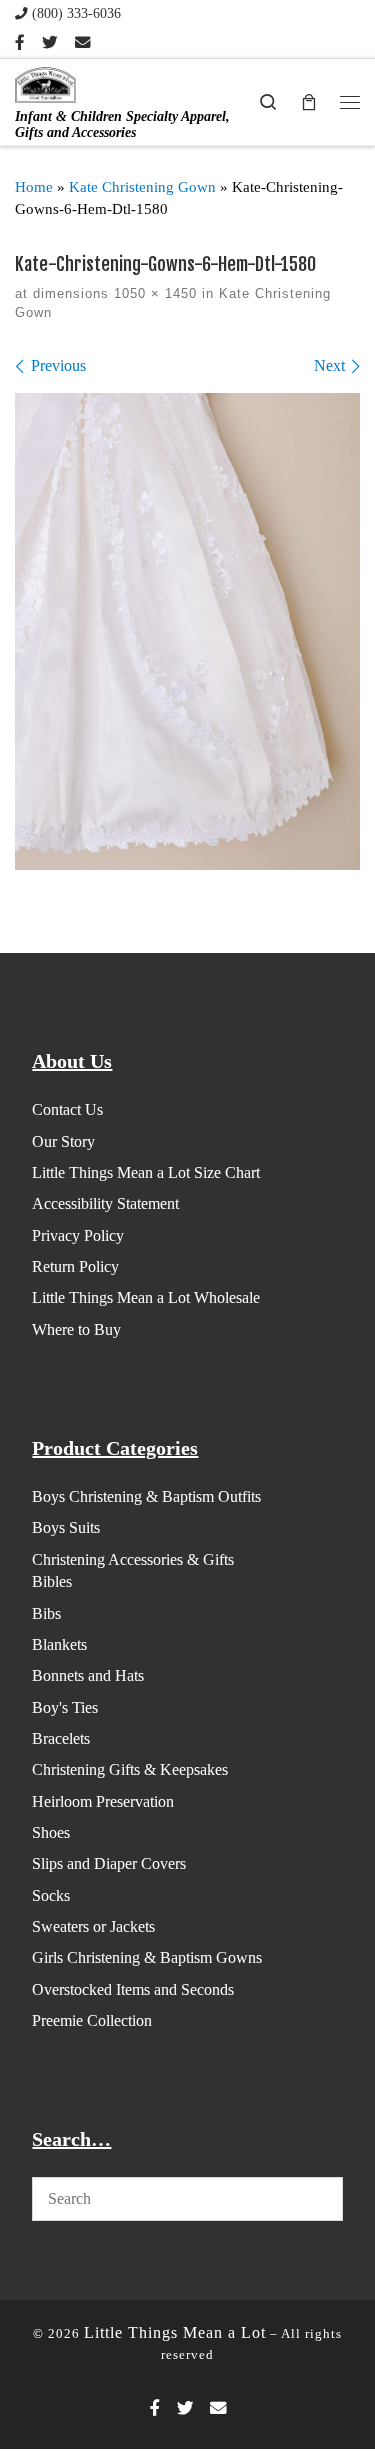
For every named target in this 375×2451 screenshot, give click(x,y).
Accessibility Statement (105, 1203)
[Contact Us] (83, 43)
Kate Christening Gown (142, 187)
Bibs (46, 1613)
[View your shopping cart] (309, 101)
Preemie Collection (92, 2020)
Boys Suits (66, 1527)
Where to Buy (76, 1329)
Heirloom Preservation (103, 1801)
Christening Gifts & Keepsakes (130, 1769)
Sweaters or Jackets (93, 1926)
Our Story (63, 1141)
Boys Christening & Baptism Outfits (146, 1496)
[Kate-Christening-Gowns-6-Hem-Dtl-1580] (187, 631)
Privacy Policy (78, 1235)
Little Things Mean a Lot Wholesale (146, 1297)
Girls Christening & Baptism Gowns (147, 1957)
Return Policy (75, 1266)
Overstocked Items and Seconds (133, 1989)
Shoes (51, 1832)
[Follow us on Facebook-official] (20, 43)
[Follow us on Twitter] (50, 43)
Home (34, 187)
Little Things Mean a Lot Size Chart (146, 1172)
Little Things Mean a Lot (175, 2332)
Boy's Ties (65, 1707)
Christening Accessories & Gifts (133, 1559)
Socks (51, 1895)
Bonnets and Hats (88, 1675)
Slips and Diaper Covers (109, 1863)
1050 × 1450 (153, 293)
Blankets (59, 1644)
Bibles (52, 1581)
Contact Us (67, 1109)
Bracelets (61, 1738)
